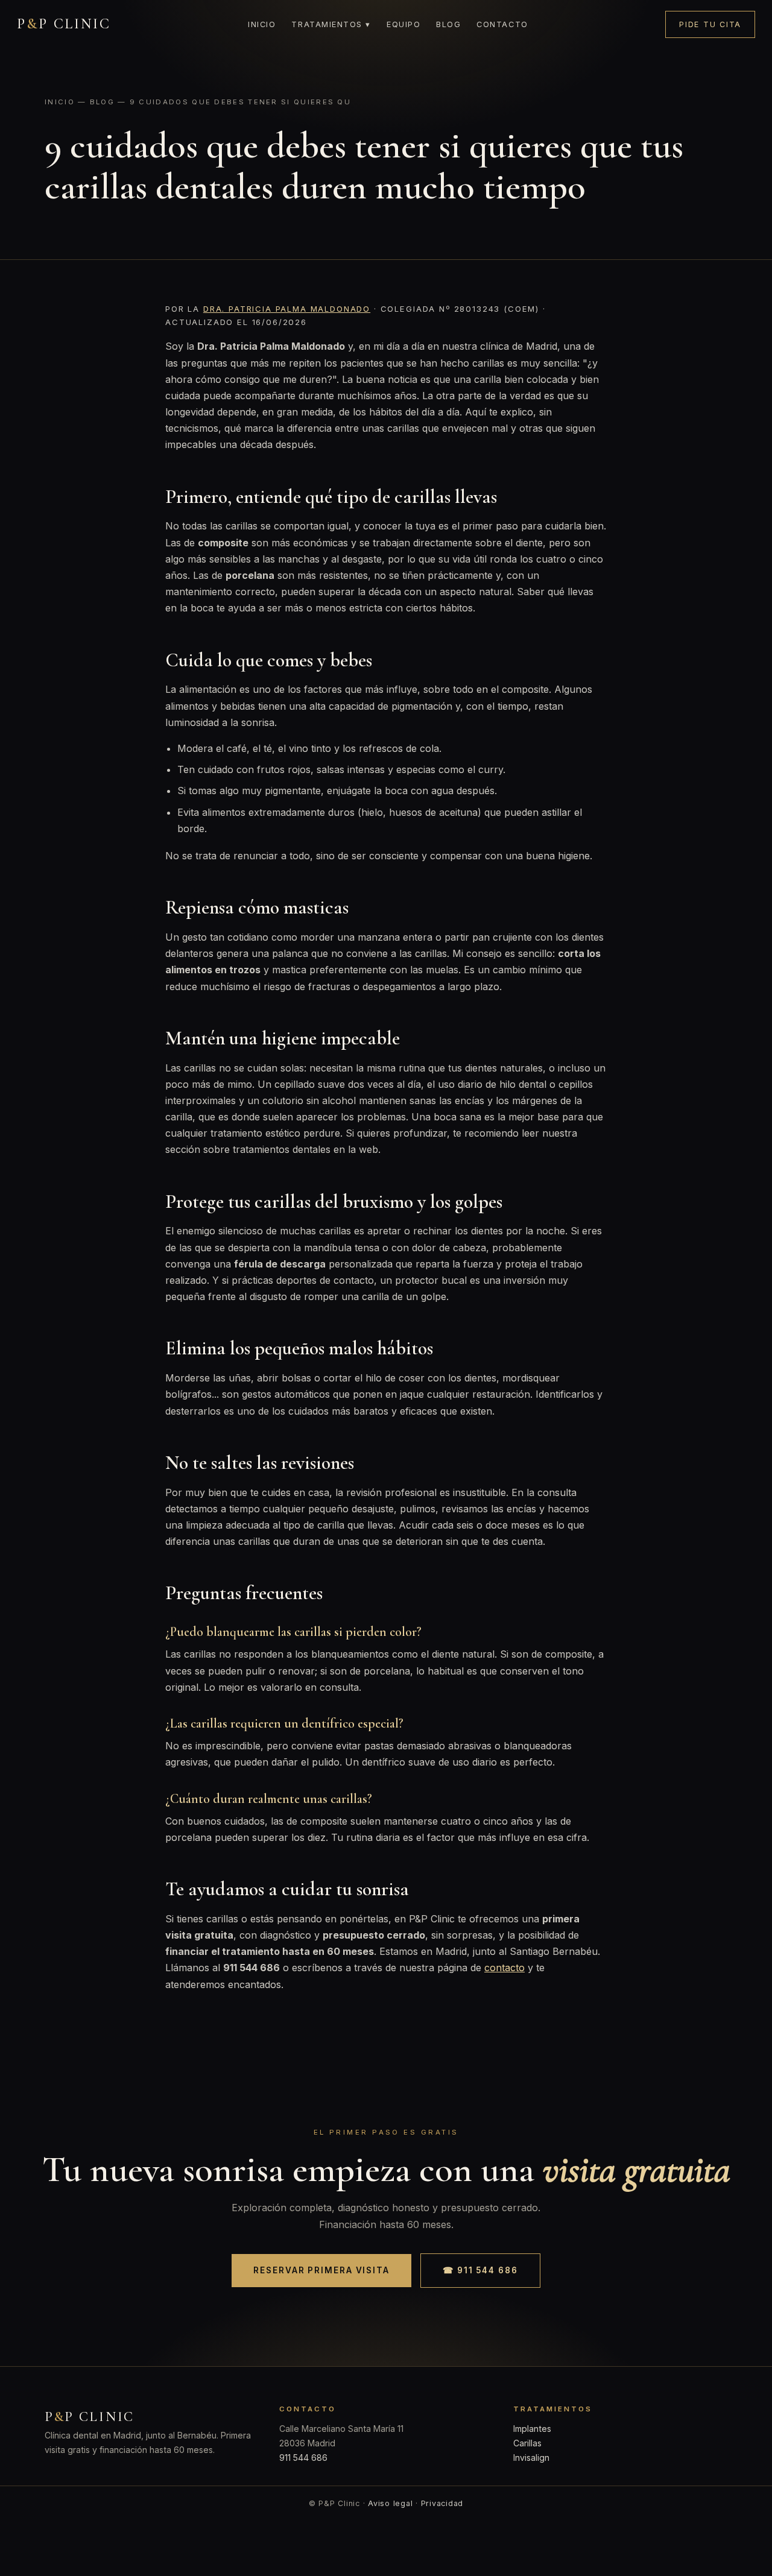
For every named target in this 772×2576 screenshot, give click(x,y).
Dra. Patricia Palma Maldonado (287, 309)
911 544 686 (303, 2458)
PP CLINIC (64, 24)
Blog (448, 24)
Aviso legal (390, 2503)
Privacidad (442, 2503)
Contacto (502, 24)
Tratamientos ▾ (331, 24)
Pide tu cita (710, 24)
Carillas (527, 2443)
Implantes (532, 2429)
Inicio (262, 24)
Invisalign (531, 2458)
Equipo (403, 24)
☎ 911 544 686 (480, 2270)
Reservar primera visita (321, 2270)
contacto (505, 1968)
